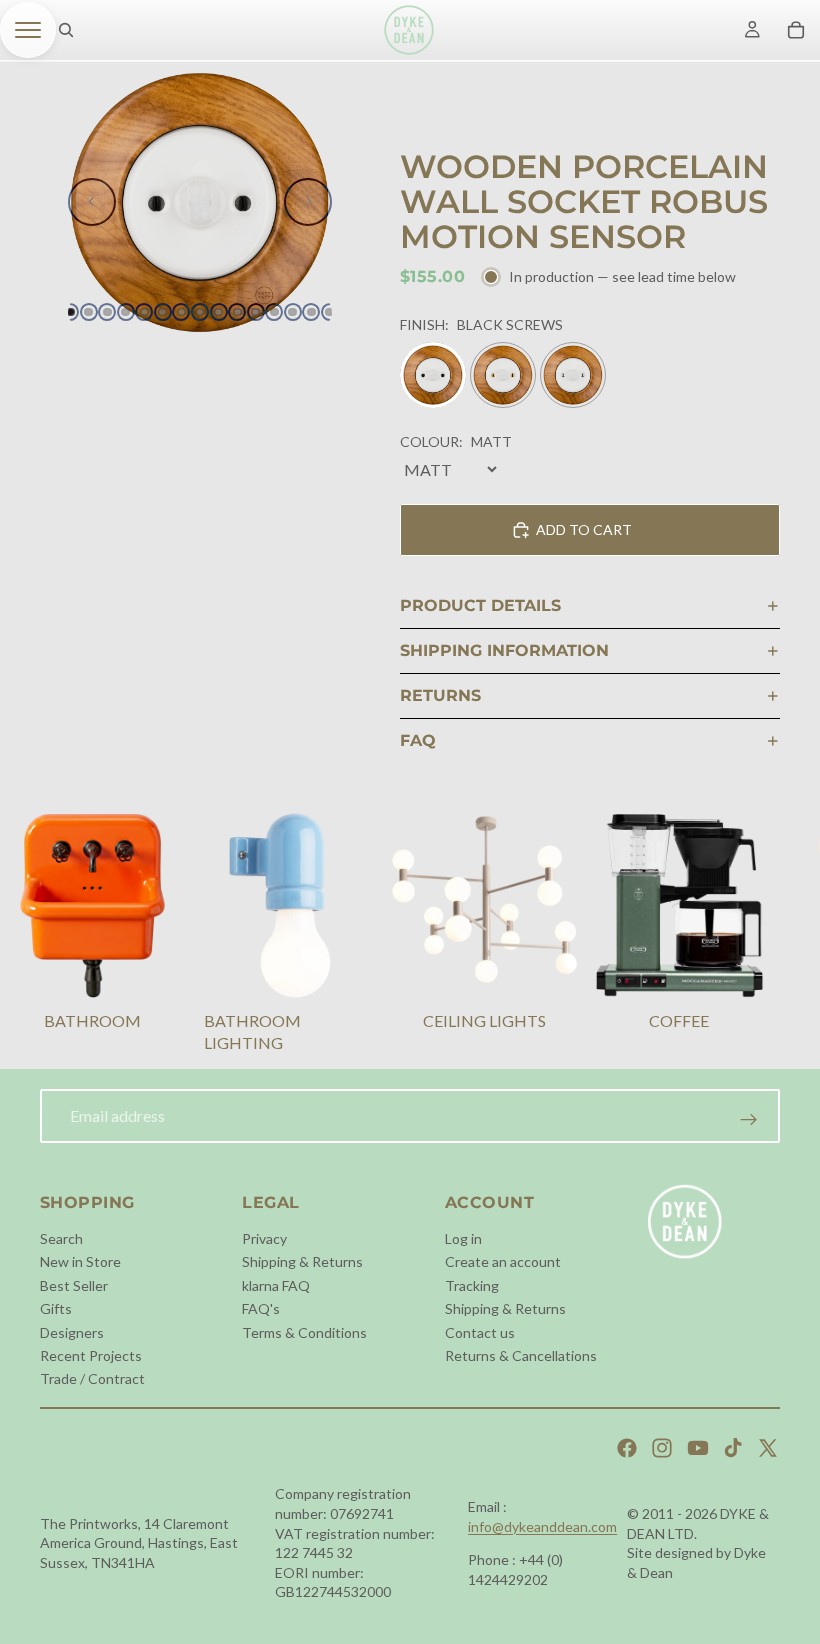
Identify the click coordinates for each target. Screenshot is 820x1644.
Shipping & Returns (302, 1261)
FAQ (418, 740)
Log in (463, 1238)
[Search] (66, 30)
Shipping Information (504, 650)
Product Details (480, 605)
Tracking (472, 1284)
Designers (72, 1331)
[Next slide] (308, 202)
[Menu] (28, 30)
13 (293, 312)
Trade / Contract (92, 1378)
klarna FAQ (276, 1284)
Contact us (480, 1331)
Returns (440, 695)
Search (61, 1238)
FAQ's (261, 1308)
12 (274, 312)
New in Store (80, 1261)
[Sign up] (749, 1120)
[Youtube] (698, 1448)
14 (311, 312)
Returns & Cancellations (521, 1355)
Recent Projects (91, 1355)
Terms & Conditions (304, 1331)
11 (256, 312)
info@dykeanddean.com (542, 1526)
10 (237, 312)
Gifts (56, 1308)
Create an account (503, 1261)
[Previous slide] (92, 202)
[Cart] (796, 30)
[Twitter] (768, 1448)
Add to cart (584, 529)
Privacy (264, 1238)
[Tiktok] (733, 1448)
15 (330, 312)
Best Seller (74, 1284)
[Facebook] (627, 1448)
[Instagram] (662, 1448)
